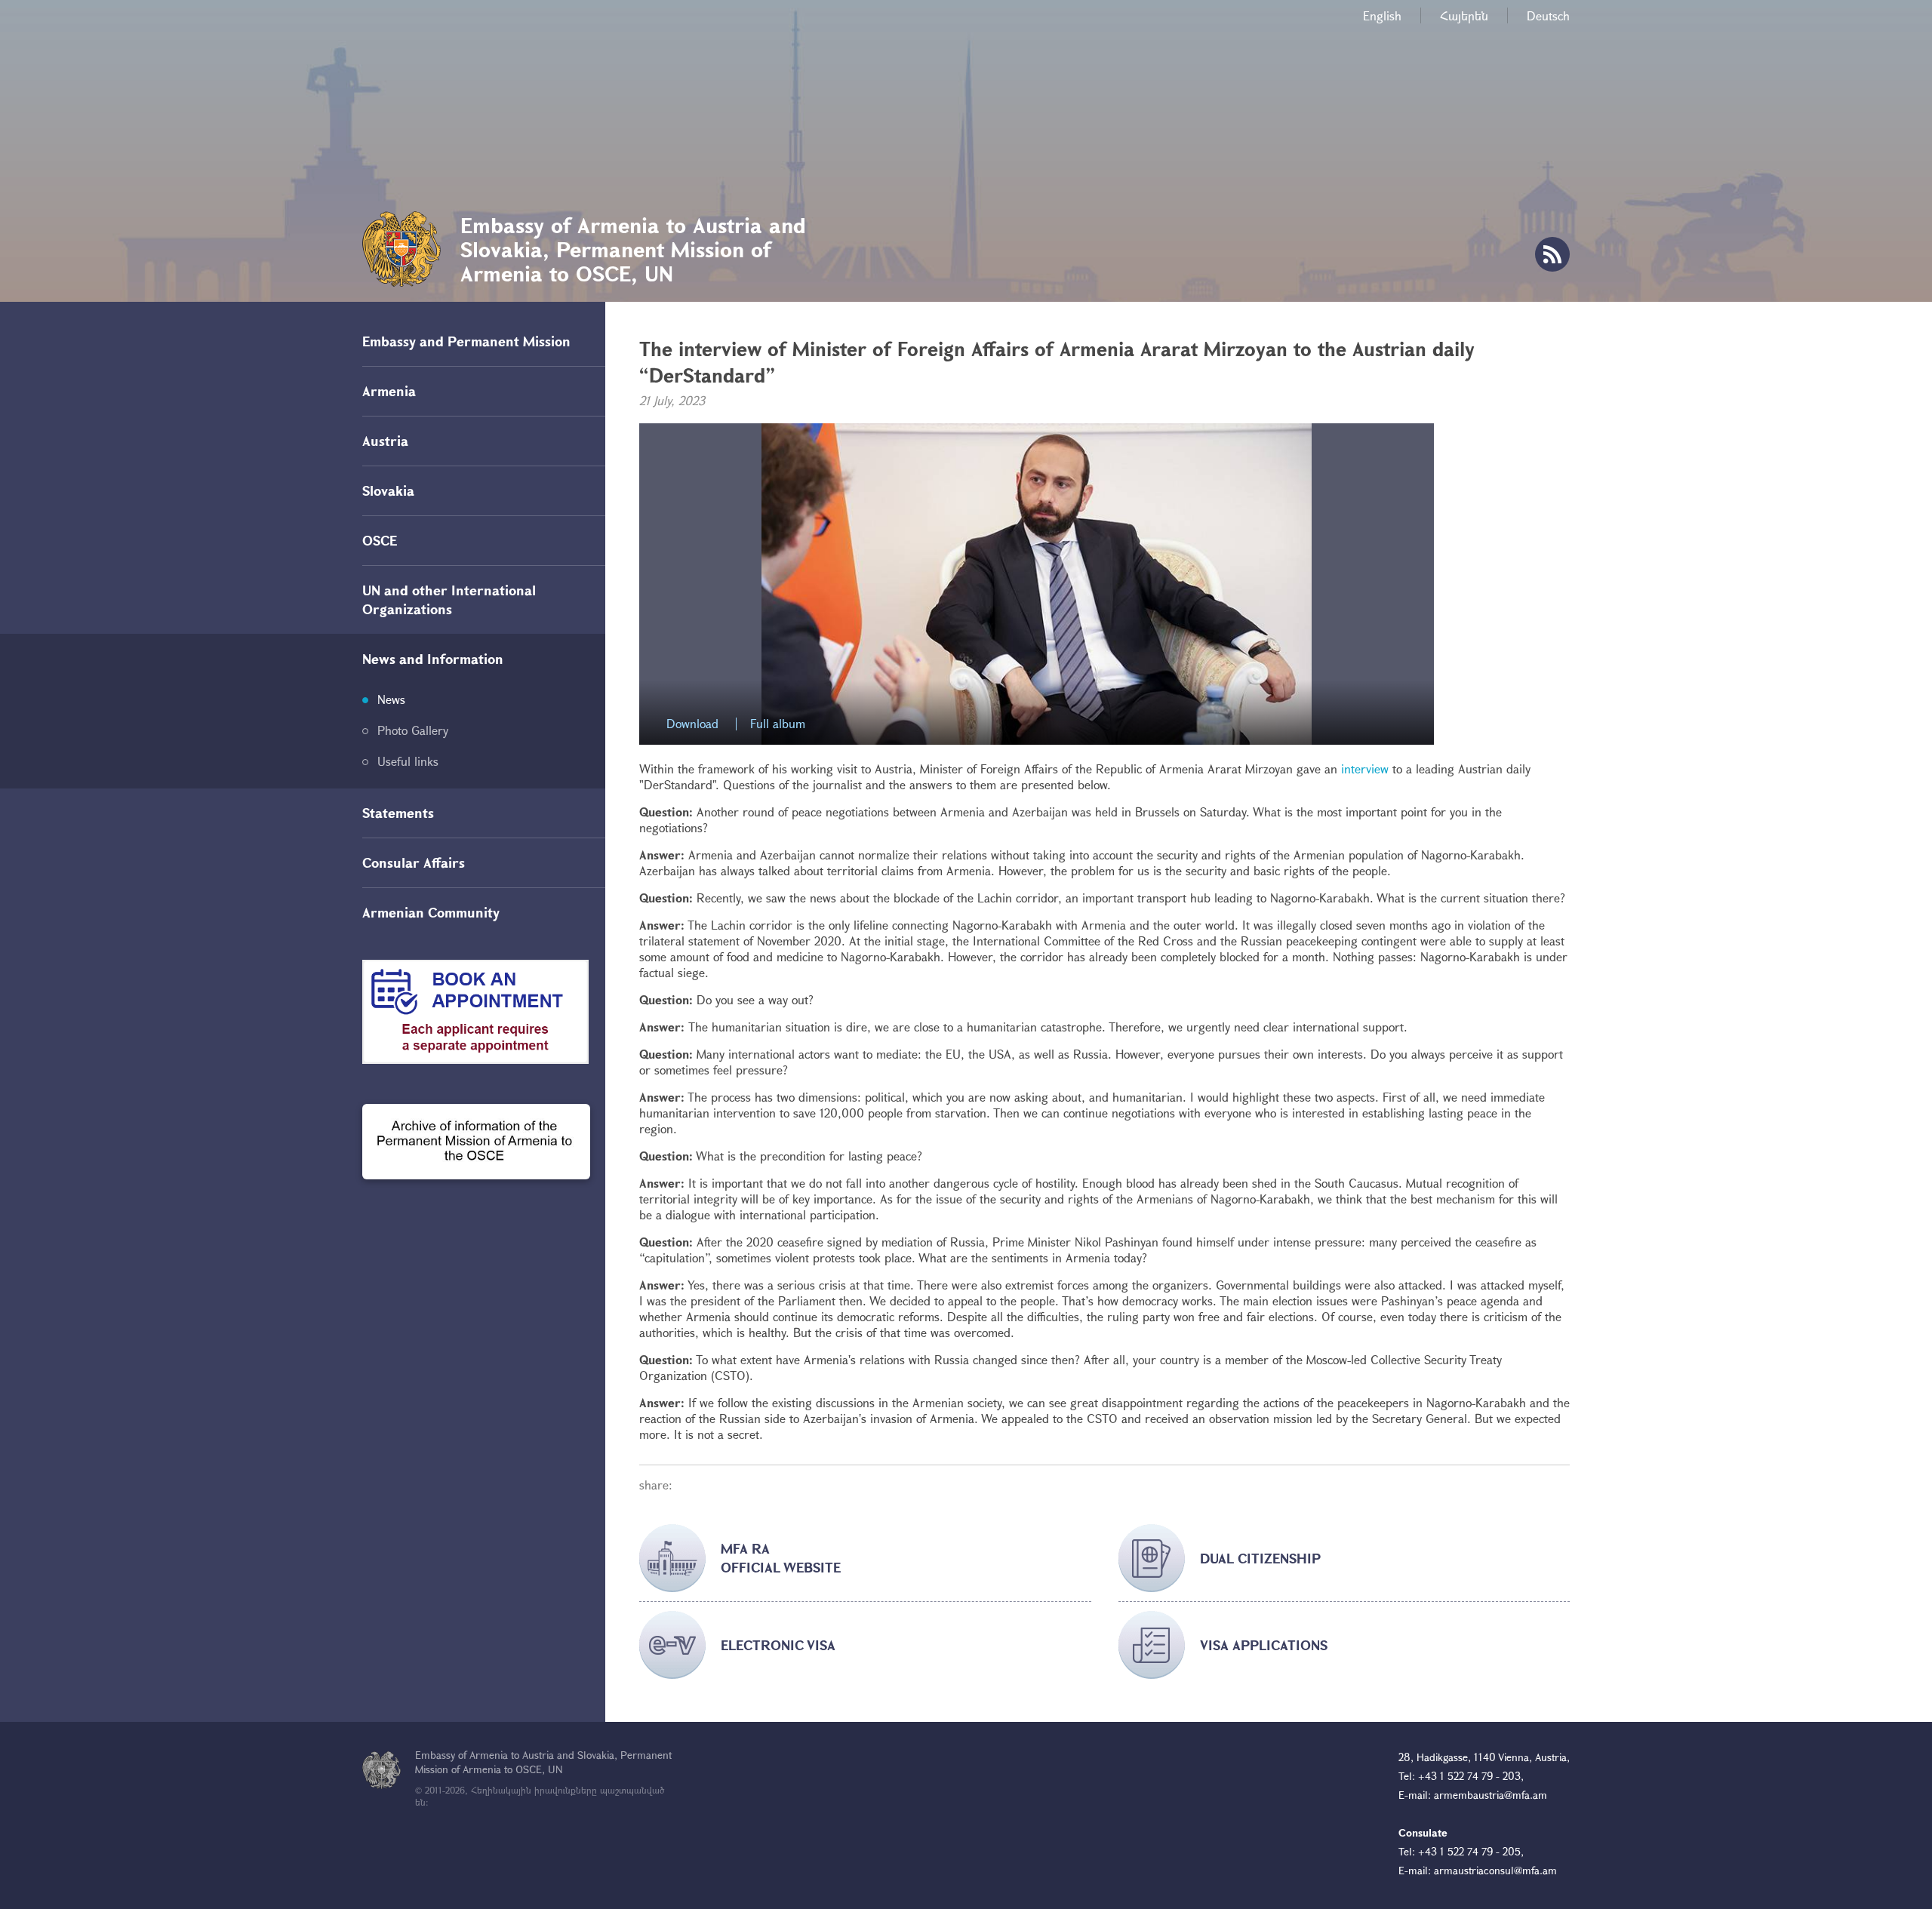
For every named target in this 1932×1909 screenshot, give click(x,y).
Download (692, 724)
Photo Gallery (413, 730)
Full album (778, 724)
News (391, 699)
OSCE (380, 540)
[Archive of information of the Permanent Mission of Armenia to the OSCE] (476, 1142)
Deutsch (1548, 15)
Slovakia (388, 490)
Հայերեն (1464, 15)
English (1382, 15)
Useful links (408, 761)
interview (1365, 769)
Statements (398, 813)
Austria (385, 441)
